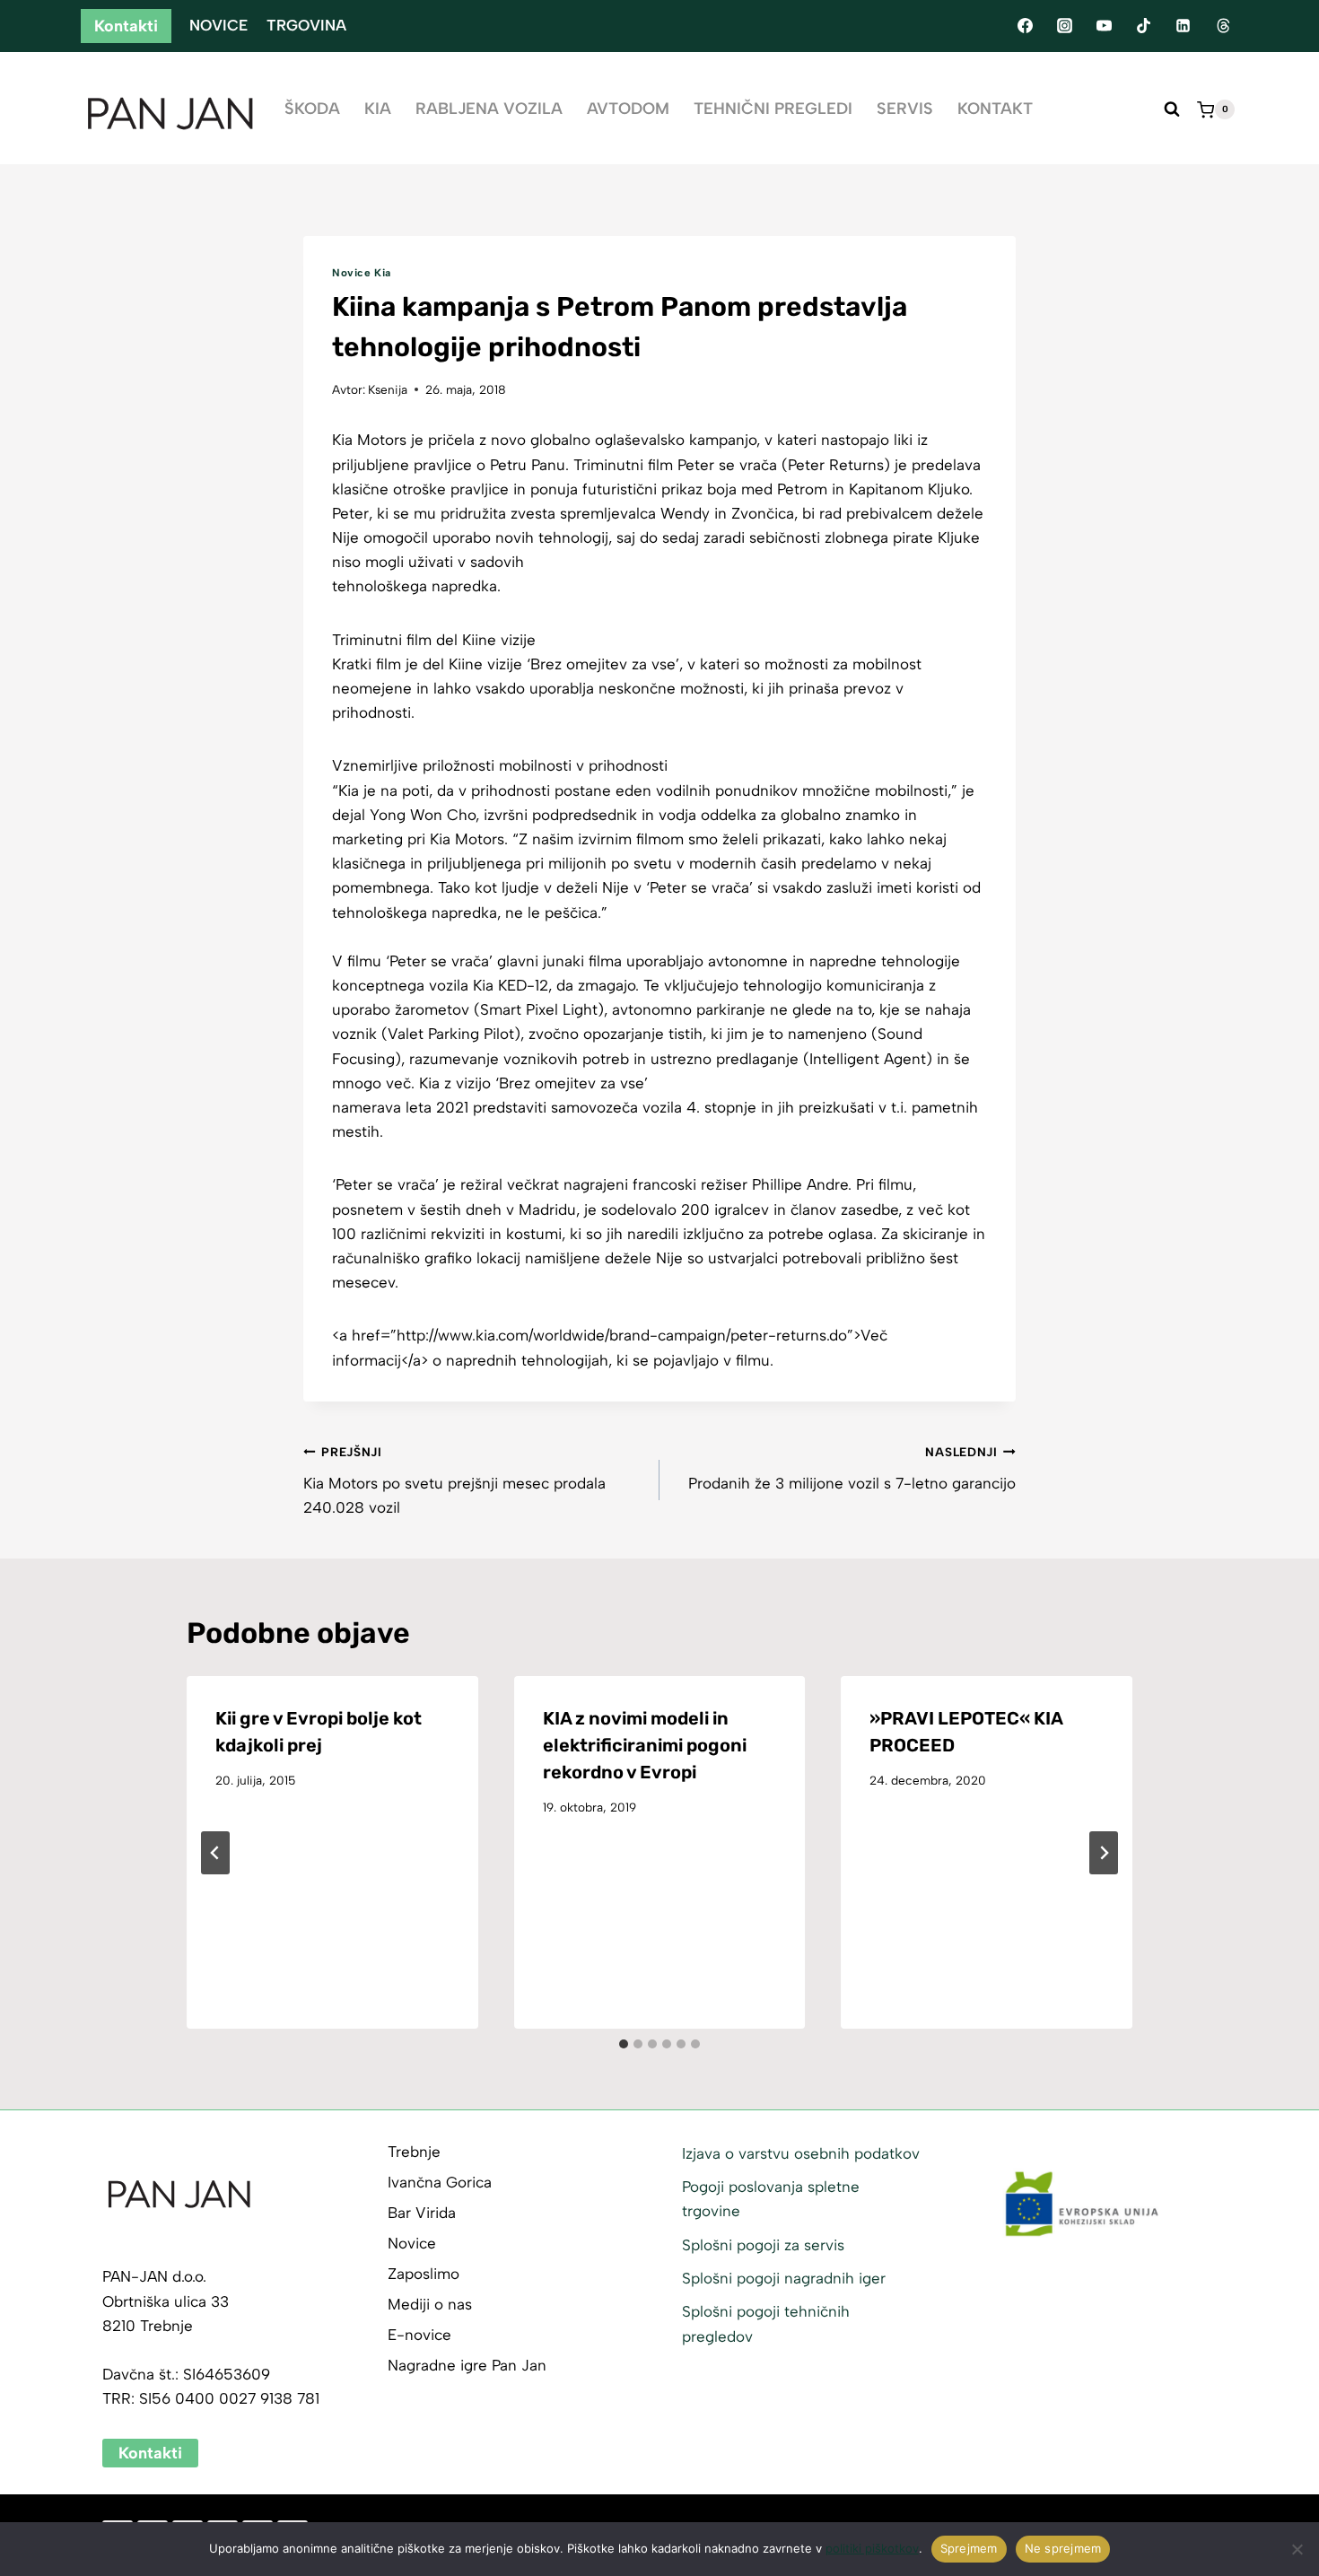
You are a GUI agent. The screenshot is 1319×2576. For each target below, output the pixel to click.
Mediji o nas (430, 2304)
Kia (378, 109)
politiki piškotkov (872, 2548)
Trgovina (306, 25)
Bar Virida (422, 2213)
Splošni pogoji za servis (763, 2245)
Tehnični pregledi (773, 109)
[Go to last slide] (215, 1853)
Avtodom (628, 109)
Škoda (312, 109)
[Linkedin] (1184, 26)
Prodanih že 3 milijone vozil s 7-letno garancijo (852, 1468)
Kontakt (995, 109)
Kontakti (126, 26)
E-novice (419, 2335)
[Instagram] (1064, 26)
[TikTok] (1144, 26)
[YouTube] (1104, 26)
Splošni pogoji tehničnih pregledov (766, 2323)
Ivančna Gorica (440, 2182)
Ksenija (388, 389)
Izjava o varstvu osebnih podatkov (801, 2153)
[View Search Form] (1172, 109)
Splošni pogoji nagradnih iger (784, 2278)
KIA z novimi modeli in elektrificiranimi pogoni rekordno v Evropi (645, 1745)
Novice (218, 25)
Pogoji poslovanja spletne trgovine (771, 2199)
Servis (905, 109)
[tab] (624, 2044)
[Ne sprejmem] (1297, 2549)
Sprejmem (969, 2548)
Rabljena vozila (489, 109)
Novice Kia (362, 273)
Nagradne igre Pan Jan (467, 2365)
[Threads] (1223, 26)
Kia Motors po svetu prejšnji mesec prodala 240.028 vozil (454, 1480)
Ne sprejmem (1063, 2548)
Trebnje (414, 2152)
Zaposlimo (424, 2274)
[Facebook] (1025, 26)
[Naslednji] (1104, 1853)
